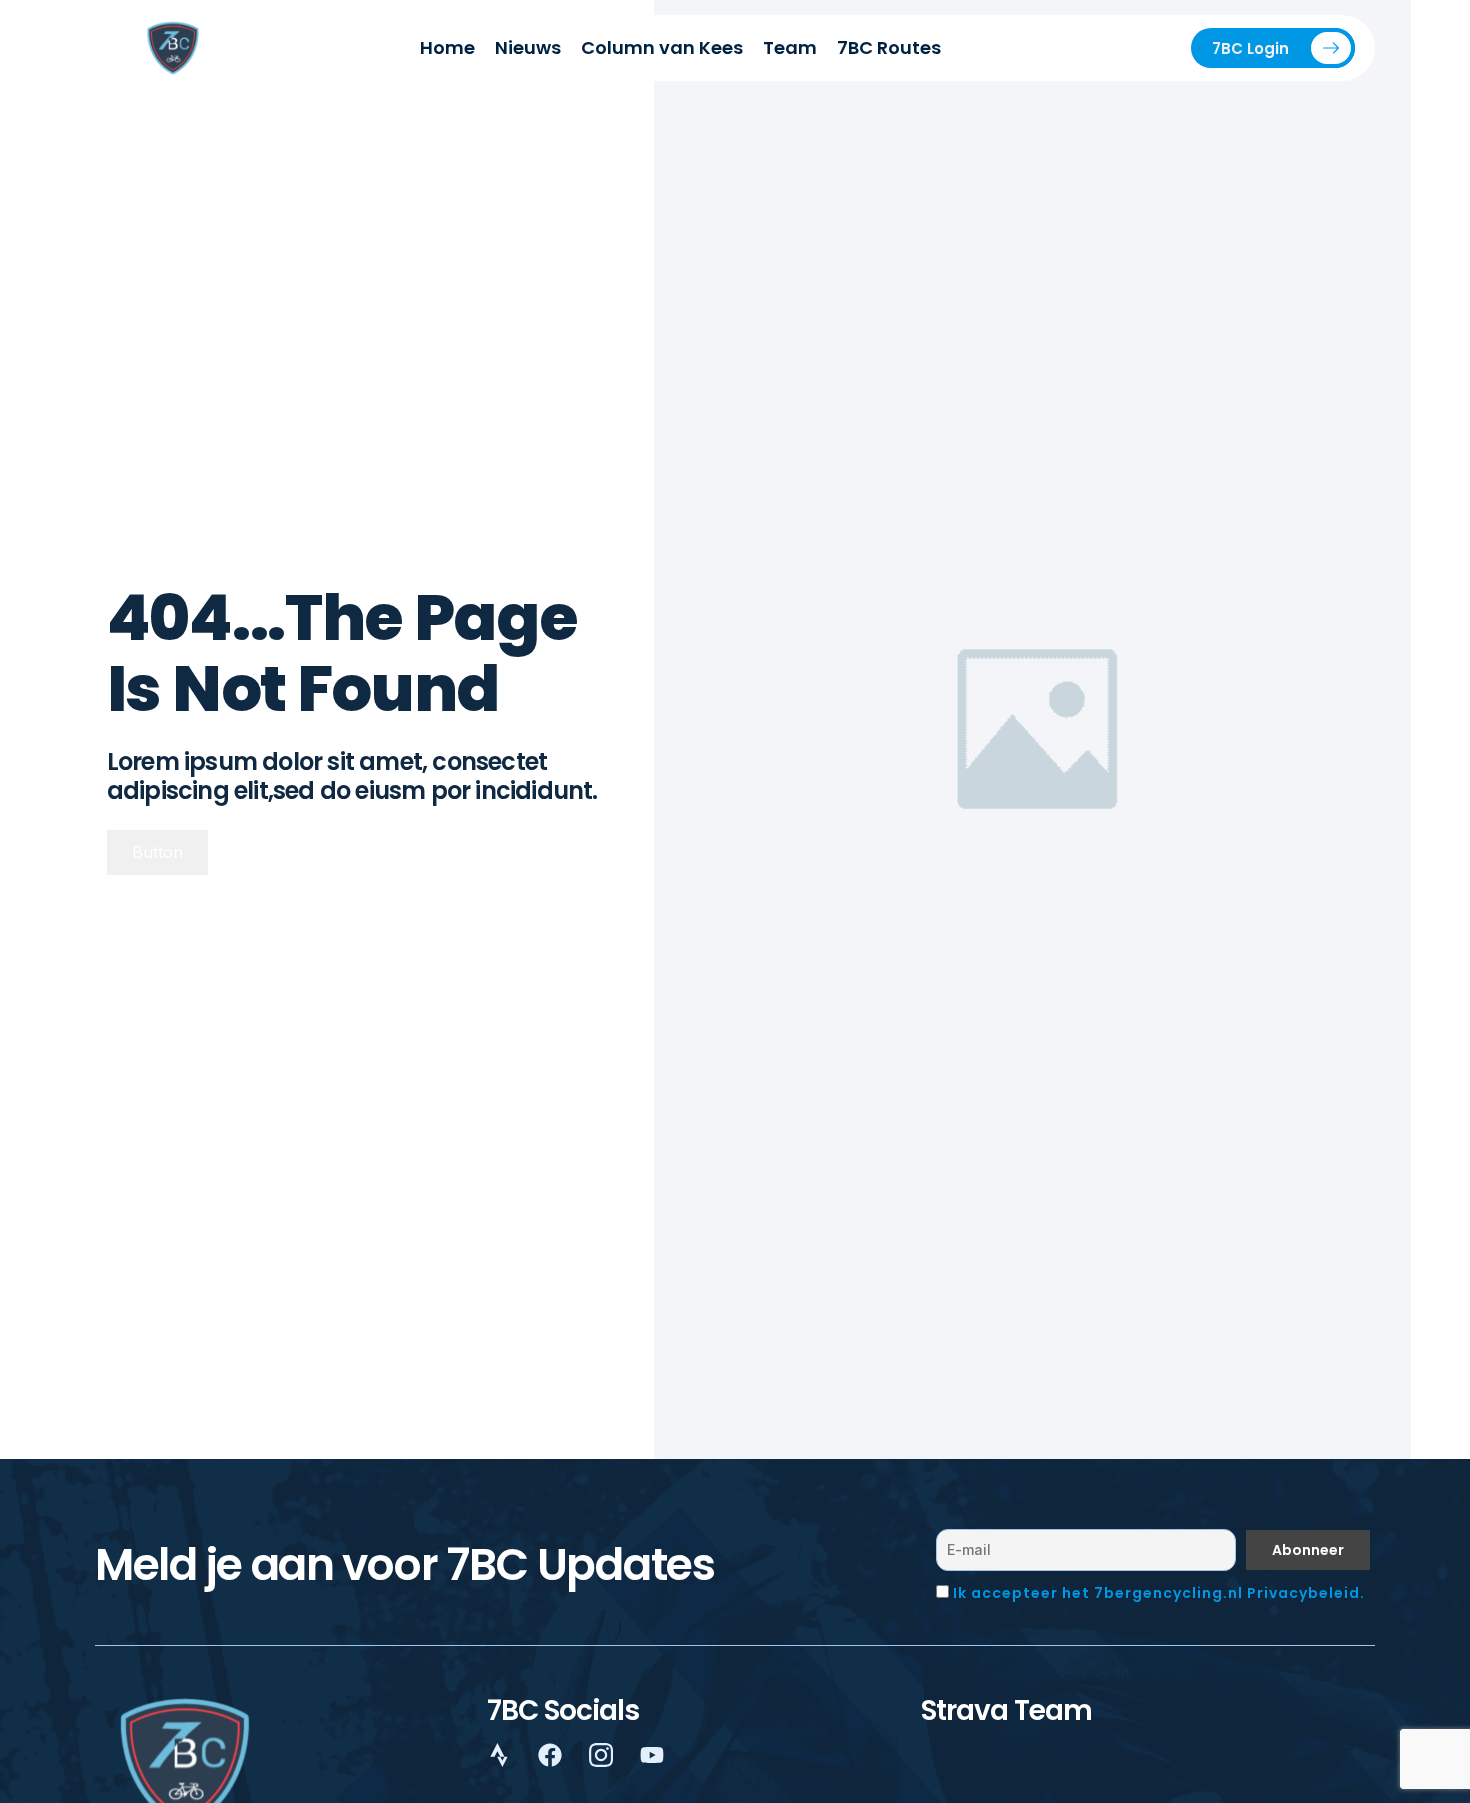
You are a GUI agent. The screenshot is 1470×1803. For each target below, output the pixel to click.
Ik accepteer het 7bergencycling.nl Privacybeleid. (1159, 1593)
